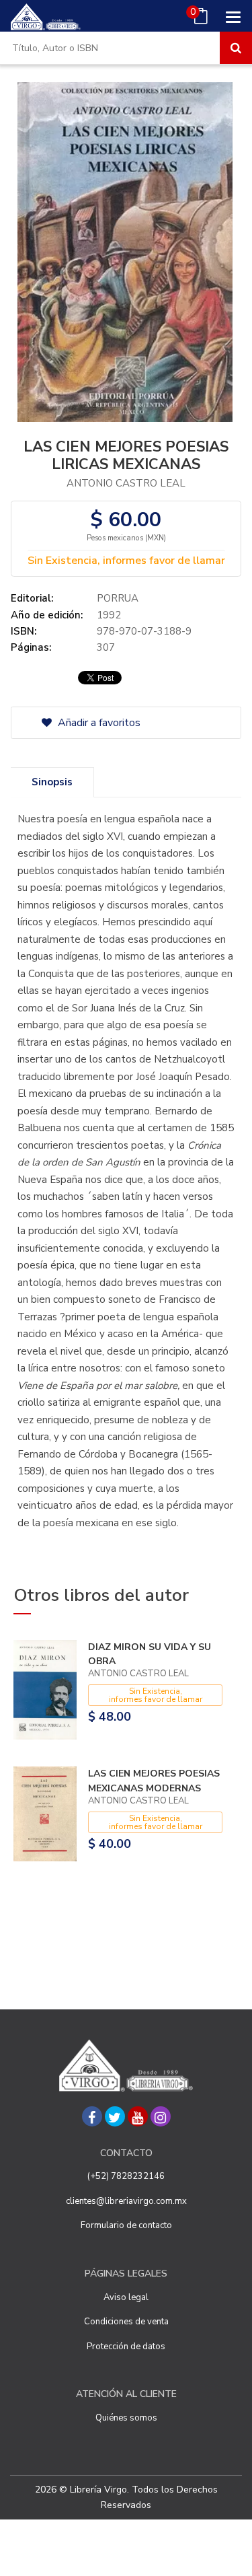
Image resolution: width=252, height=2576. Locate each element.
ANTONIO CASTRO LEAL (126, 483)
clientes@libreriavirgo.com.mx (126, 2201)
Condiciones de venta (126, 2322)
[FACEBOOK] (92, 2116)
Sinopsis (52, 782)
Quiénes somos (126, 2418)
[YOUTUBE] (138, 2116)
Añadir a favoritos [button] (98, 723)
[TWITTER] (115, 2116)
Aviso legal (126, 2297)
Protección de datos (126, 2347)
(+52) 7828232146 (126, 2176)
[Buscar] (236, 48)
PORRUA (118, 598)
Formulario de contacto (126, 2225)
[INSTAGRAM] (161, 2116)
